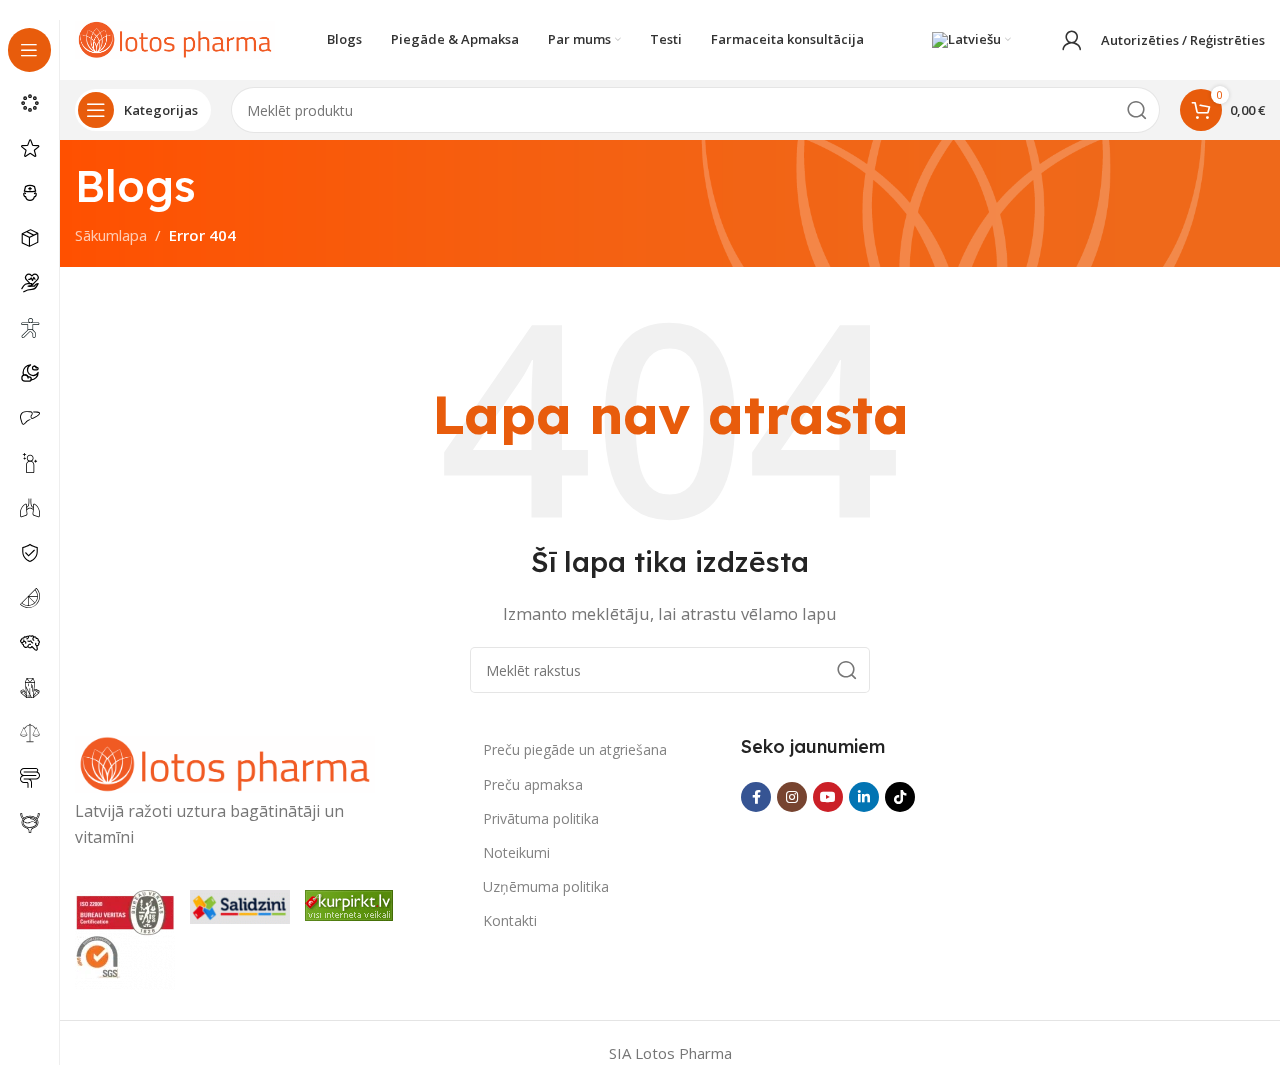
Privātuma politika (541, 818)
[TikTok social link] (900, 797)
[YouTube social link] (828, 797)
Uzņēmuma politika (546, 886)
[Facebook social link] (756, 797)
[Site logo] (175, 38)
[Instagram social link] (792, 797)
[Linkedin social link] (864, 797)
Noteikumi (516, 852)
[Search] (1137, 110)
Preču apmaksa (533, 784)
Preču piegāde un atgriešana (575, 749)
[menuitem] (971, 40)
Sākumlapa (111, 235)
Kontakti (510, 920)
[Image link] (225, 763)
